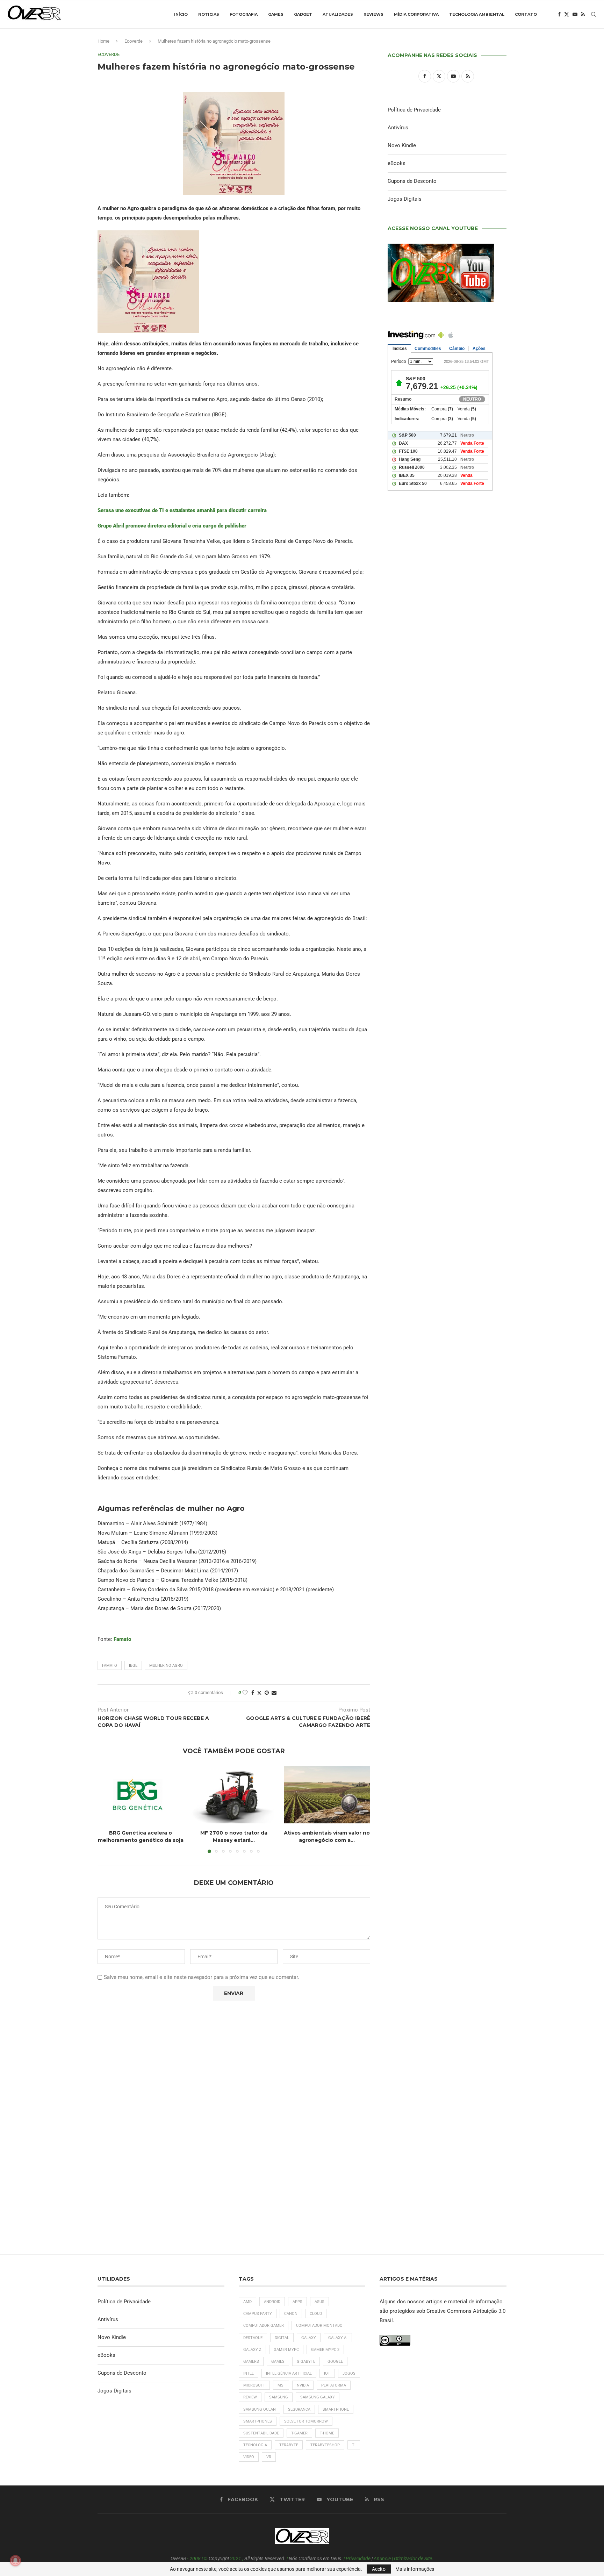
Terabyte (289, 2445)
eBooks (397, 163)
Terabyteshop (325, 2445)
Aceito (379, 2569)
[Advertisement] (447, 797)
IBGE (133, 1666)
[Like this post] (245, 1693)
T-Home (327, 2433)
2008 (195, 2559)
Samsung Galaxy (318, 2397)
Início (181, 14)
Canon (291, 2314)
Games (276, 14)
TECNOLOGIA (255, 2445)
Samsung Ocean (260, 2409)
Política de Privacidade (414, 110)
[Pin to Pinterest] (267, 1693)
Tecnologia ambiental (477, 14)
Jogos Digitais (405, 199)
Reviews (373, 14)
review (250, 2397)
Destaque (253, 2338)
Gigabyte (306, 2362)
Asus (319, 2302)
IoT (327, 2373)
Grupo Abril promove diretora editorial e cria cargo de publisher (172, 526)
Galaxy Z (252, 2350)
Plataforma (334, 2385)
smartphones (258, 2421)
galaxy (309, 2338)
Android (272, 2302)
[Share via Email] (274, 1693)
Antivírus (398, 128)
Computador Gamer (264, 2326)
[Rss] (583, 14)
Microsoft (254, 2385)
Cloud (316, 2314)
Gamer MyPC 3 (325, 2350)
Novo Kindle (402, 145)
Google (335, 2362)
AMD (247, 2302)
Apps (297, 2302)
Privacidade (358, 2559)
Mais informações (415, 2569)
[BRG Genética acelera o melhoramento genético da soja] (141, 1795)
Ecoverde (134, 41)
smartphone (336, 2409)
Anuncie (382, 2559)
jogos (349, 2373)
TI (354, 2445)
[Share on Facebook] (253, 1693)
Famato (122, 1639)
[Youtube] (575, 14)
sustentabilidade (261, 2433)
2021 (236, 2559)
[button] (107, 1809)
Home (103, 41)
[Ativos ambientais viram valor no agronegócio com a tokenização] (327, 1795)
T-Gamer (299, 2433)
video (249, 2457)
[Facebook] (559, 14)
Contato (526, 14)
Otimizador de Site (413, 2559)
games (278, 2362)
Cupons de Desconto (412, 181)
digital (282, 2338)
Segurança (299, 2409)
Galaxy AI (338, 2338)
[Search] (594, 14)
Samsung (279, 2397)
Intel (249, 2373)
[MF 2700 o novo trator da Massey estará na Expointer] (234, 1795)
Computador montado (319, 2326)
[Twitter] (567, 14)
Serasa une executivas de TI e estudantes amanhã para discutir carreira (182, 510)
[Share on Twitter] (259, 1693)
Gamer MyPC (286, 2350)
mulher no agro (166, 1666)
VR (269, 2457)
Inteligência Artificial (289, 2373)
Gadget (303, 14)
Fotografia (244, 14)
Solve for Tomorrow (306, 2421)
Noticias (209, 14)
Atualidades (338, 14)
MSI (281, 2385)
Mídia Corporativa (416, 14)
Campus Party (258, 2314)
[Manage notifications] (15, 2561)
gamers (251, 2362)
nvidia (303, 2385)
